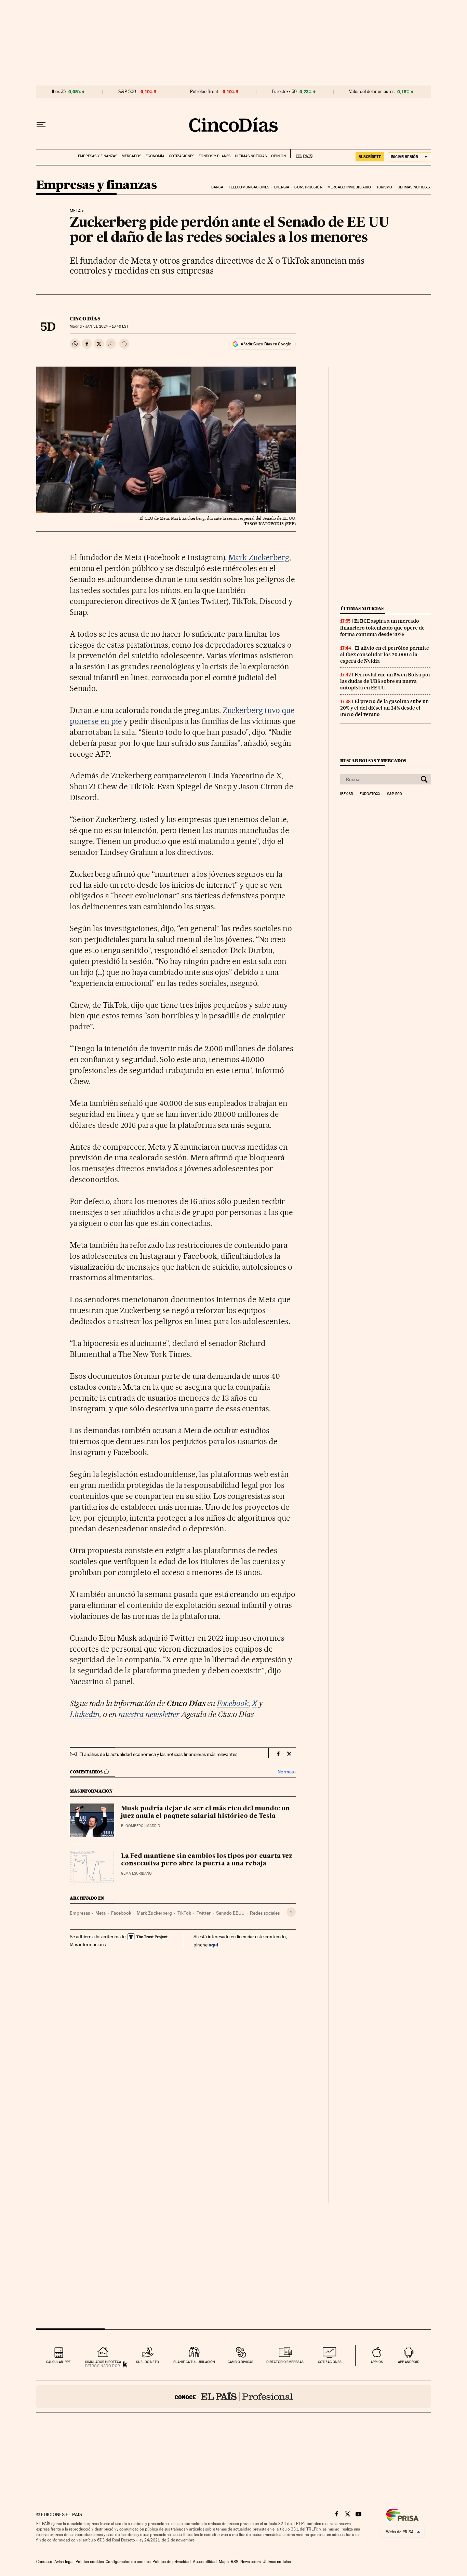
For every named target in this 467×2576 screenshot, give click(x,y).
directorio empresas (285, 2362)
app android (409, 2362)
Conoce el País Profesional (234, 2396)
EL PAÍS (301, 154)
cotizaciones (330, 2362)
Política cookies (90, 2562)
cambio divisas (241, 2362)
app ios (377, 2362)
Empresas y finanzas (98, 156)
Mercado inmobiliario (349, 187)
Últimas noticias (251, 156)
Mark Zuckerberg (259, 557)
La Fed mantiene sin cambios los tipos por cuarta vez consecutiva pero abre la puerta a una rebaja (207, 1860)
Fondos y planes (215, 156)
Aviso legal (64, 2562)
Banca (217, 187)
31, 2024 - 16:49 (107, 326)
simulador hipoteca (103, 2362)
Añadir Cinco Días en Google (266, 344)
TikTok (184, 1913)
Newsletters (250, 2562)
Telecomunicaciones (249, 187)
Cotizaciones (182, 156)
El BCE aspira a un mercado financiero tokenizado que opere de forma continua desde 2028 (382, 628)
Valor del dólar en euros (372, 92)
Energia (282, 187)
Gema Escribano (136, 1873)
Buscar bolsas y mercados (373, 761)
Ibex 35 (59, 92)
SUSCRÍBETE (370, 157)
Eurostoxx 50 (284, 92)
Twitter (204, 1913)
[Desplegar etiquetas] (291, 1912)
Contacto (44, 2562)
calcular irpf (58, 2362)
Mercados (131, 156)
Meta (75, 211)
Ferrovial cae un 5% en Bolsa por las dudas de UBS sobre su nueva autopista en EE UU (385, 681)
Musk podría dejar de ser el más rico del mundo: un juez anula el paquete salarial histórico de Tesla (205, 1812)
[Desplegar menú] (41, 125)
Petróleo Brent (204, 92)
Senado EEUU (230, 1913)
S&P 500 (127, 92)
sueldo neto (148, 2362)
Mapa (224, 2562)
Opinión (278, 156)
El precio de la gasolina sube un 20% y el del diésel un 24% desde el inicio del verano (384, 708)
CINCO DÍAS (85, 319)
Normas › (287, 1772)
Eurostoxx (370, 794)
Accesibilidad (205, 2562)
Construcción (308, 187)
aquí (213, 1945)
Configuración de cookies (128, 2562)
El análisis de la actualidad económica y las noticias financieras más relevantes (158, 1754)
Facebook (121, 1913)
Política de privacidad (172, 2562)
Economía (155, 156)
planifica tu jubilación (194, 2362)
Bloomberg (132, 1826)
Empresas (80, 1913)
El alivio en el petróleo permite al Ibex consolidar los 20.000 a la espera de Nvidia (385, 655)
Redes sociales (265, 1913)
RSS (235, 2562)
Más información (87, 1944)
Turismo (384, 187)
